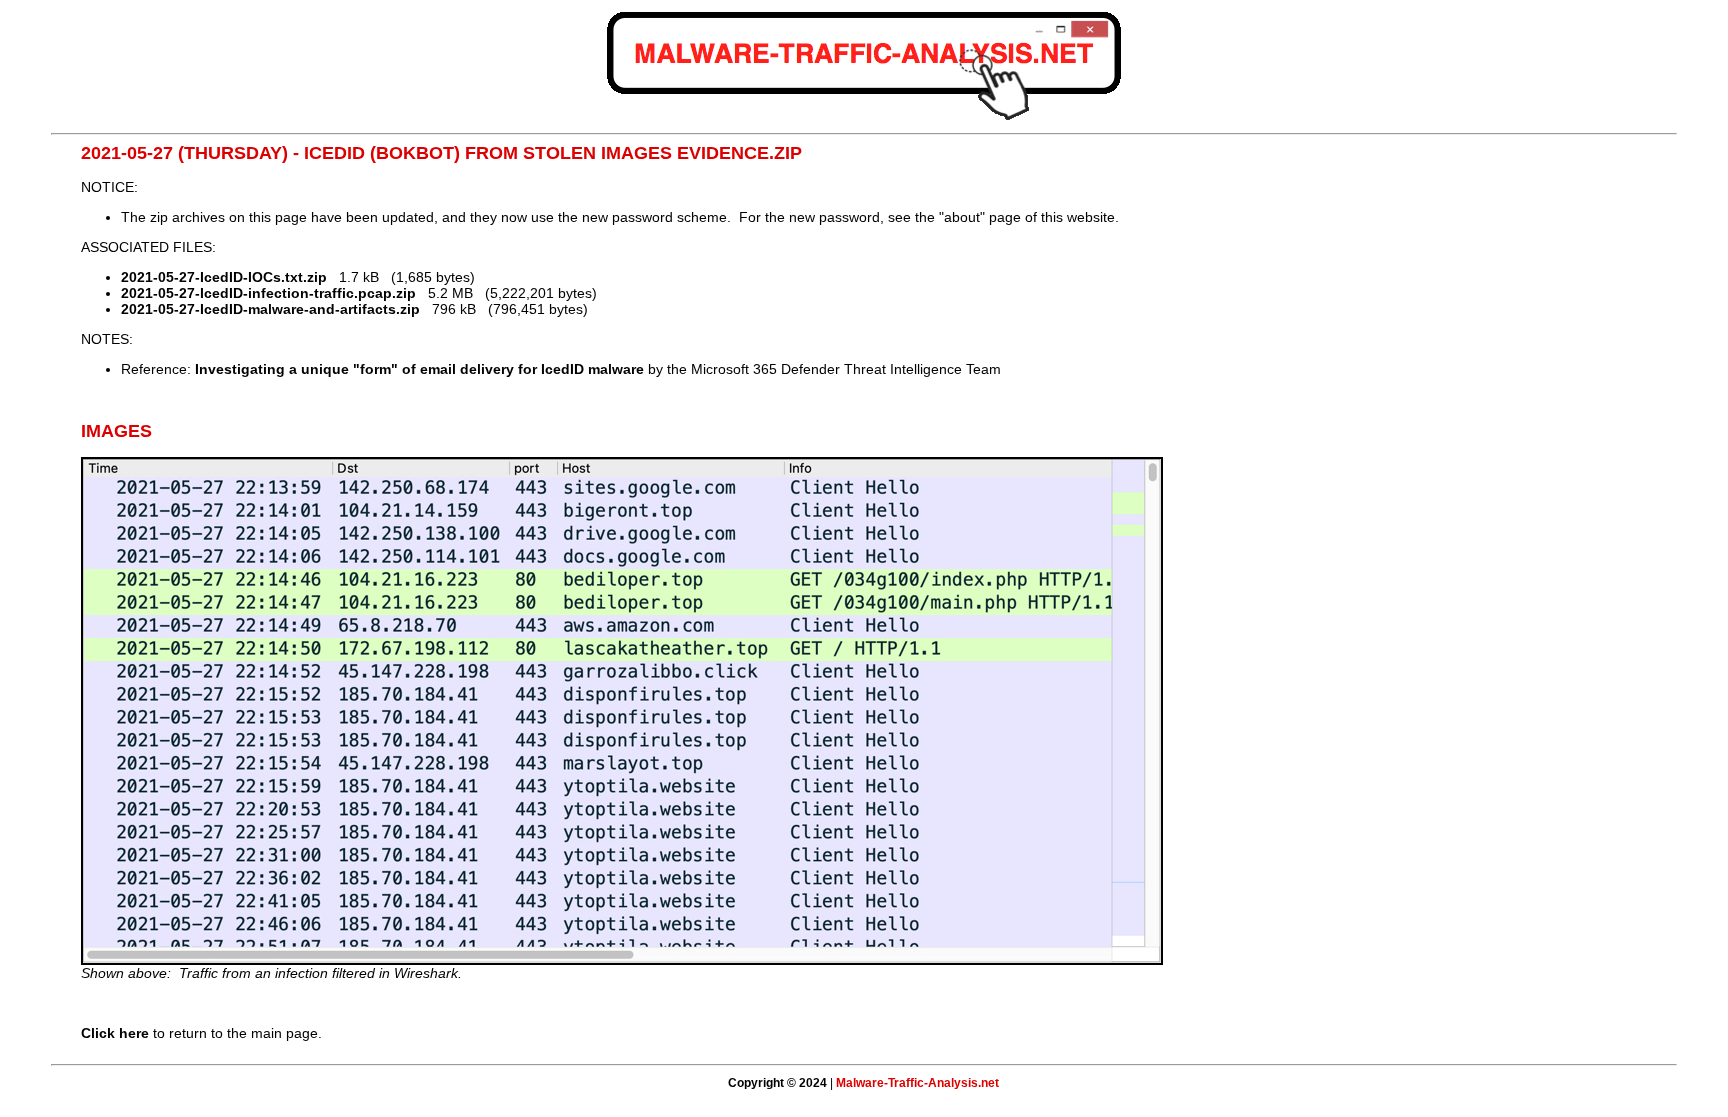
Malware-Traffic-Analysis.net (917, 1083)
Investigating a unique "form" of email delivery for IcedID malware (419, 369)
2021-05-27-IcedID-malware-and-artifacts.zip (270, 309)
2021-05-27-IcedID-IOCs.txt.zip (224, 277)
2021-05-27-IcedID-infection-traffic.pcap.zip (268, 293)
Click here (115, 1033)
